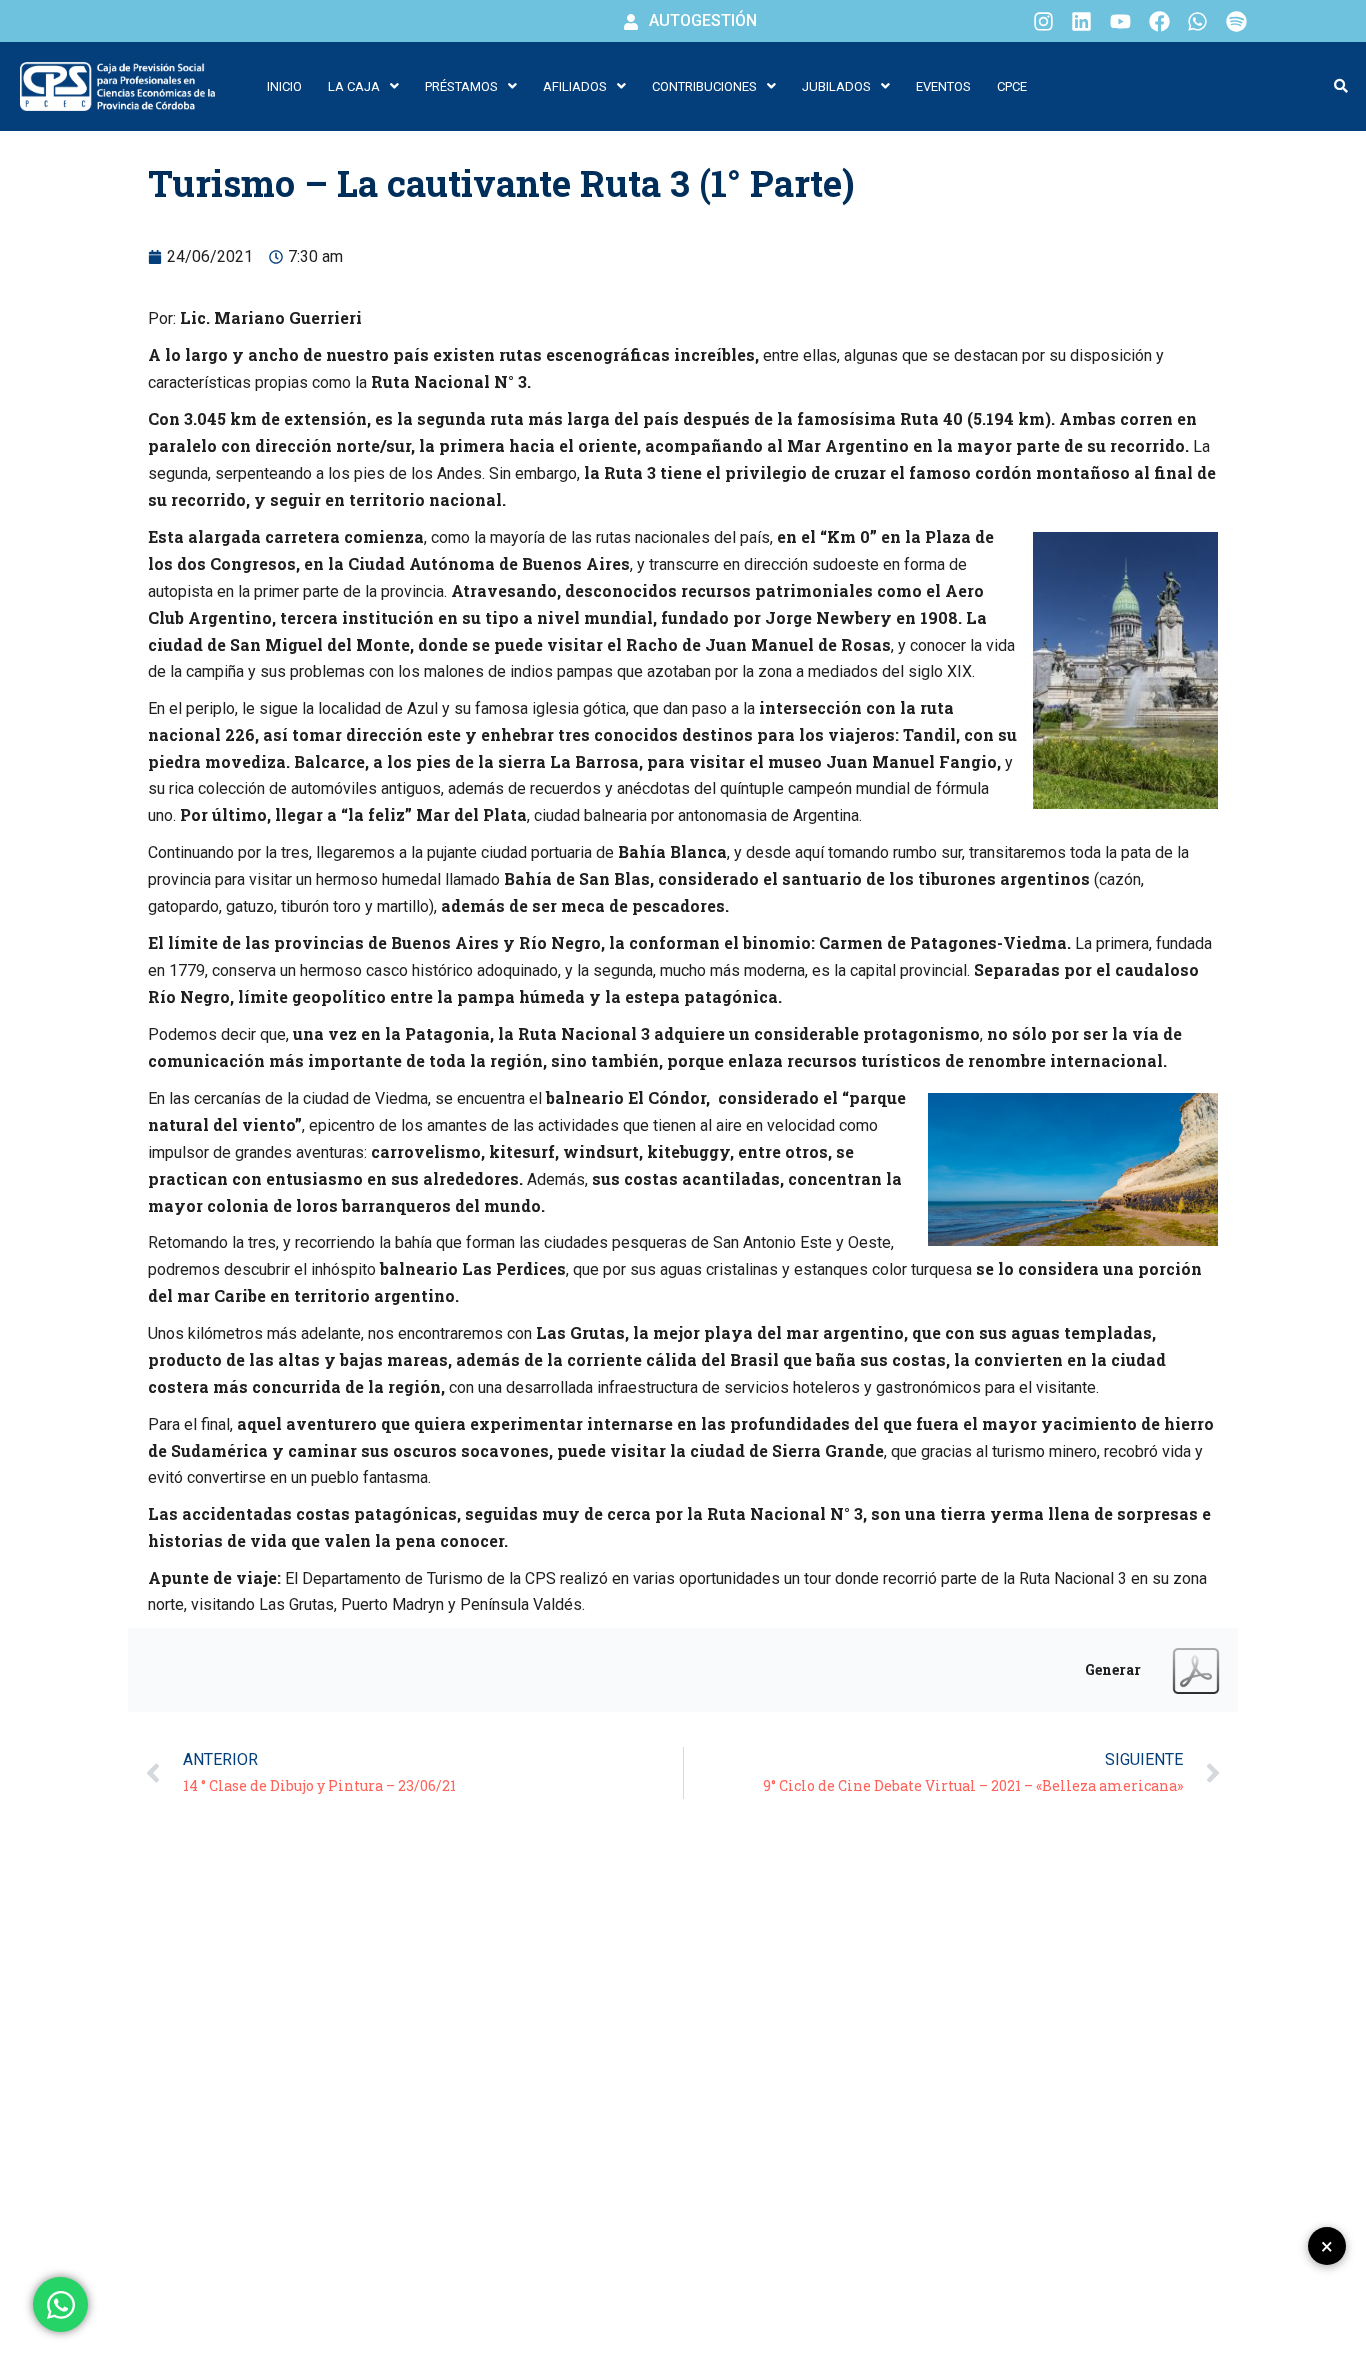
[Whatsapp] (1198, 21)
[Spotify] (1236, 21)
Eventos (943, 86)
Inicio (284, 86)
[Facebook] (1159, 21)
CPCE (1012, 86)
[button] (363, 86)
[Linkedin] (1082, 21)
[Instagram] (1043, 21)
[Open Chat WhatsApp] (60, 2304)
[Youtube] (1121, 21)
